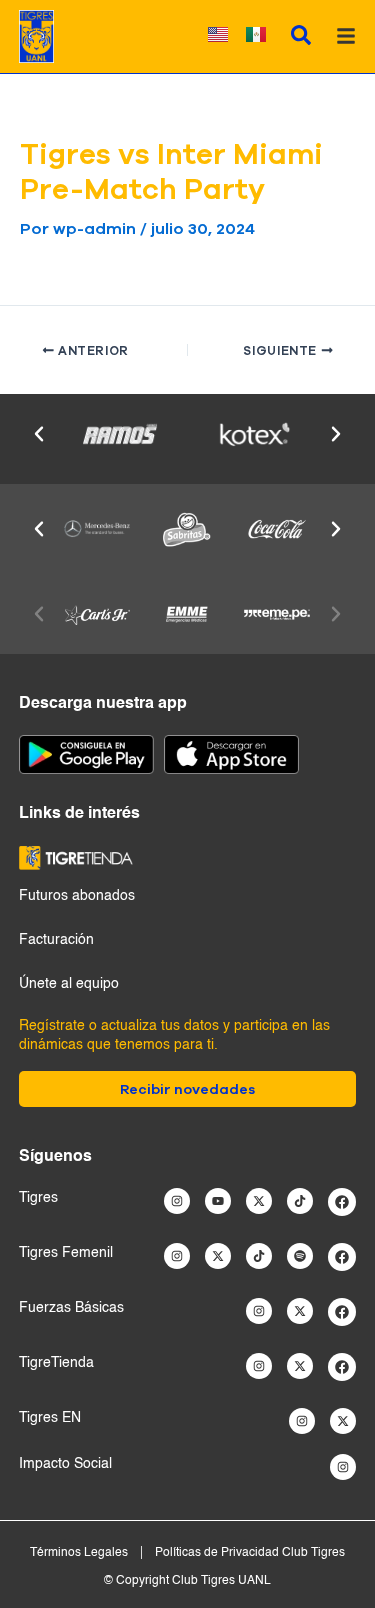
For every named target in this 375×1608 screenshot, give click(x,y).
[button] (39, 434)
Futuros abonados (77, 896)
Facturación (56, 940)
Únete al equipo (69, 984)
